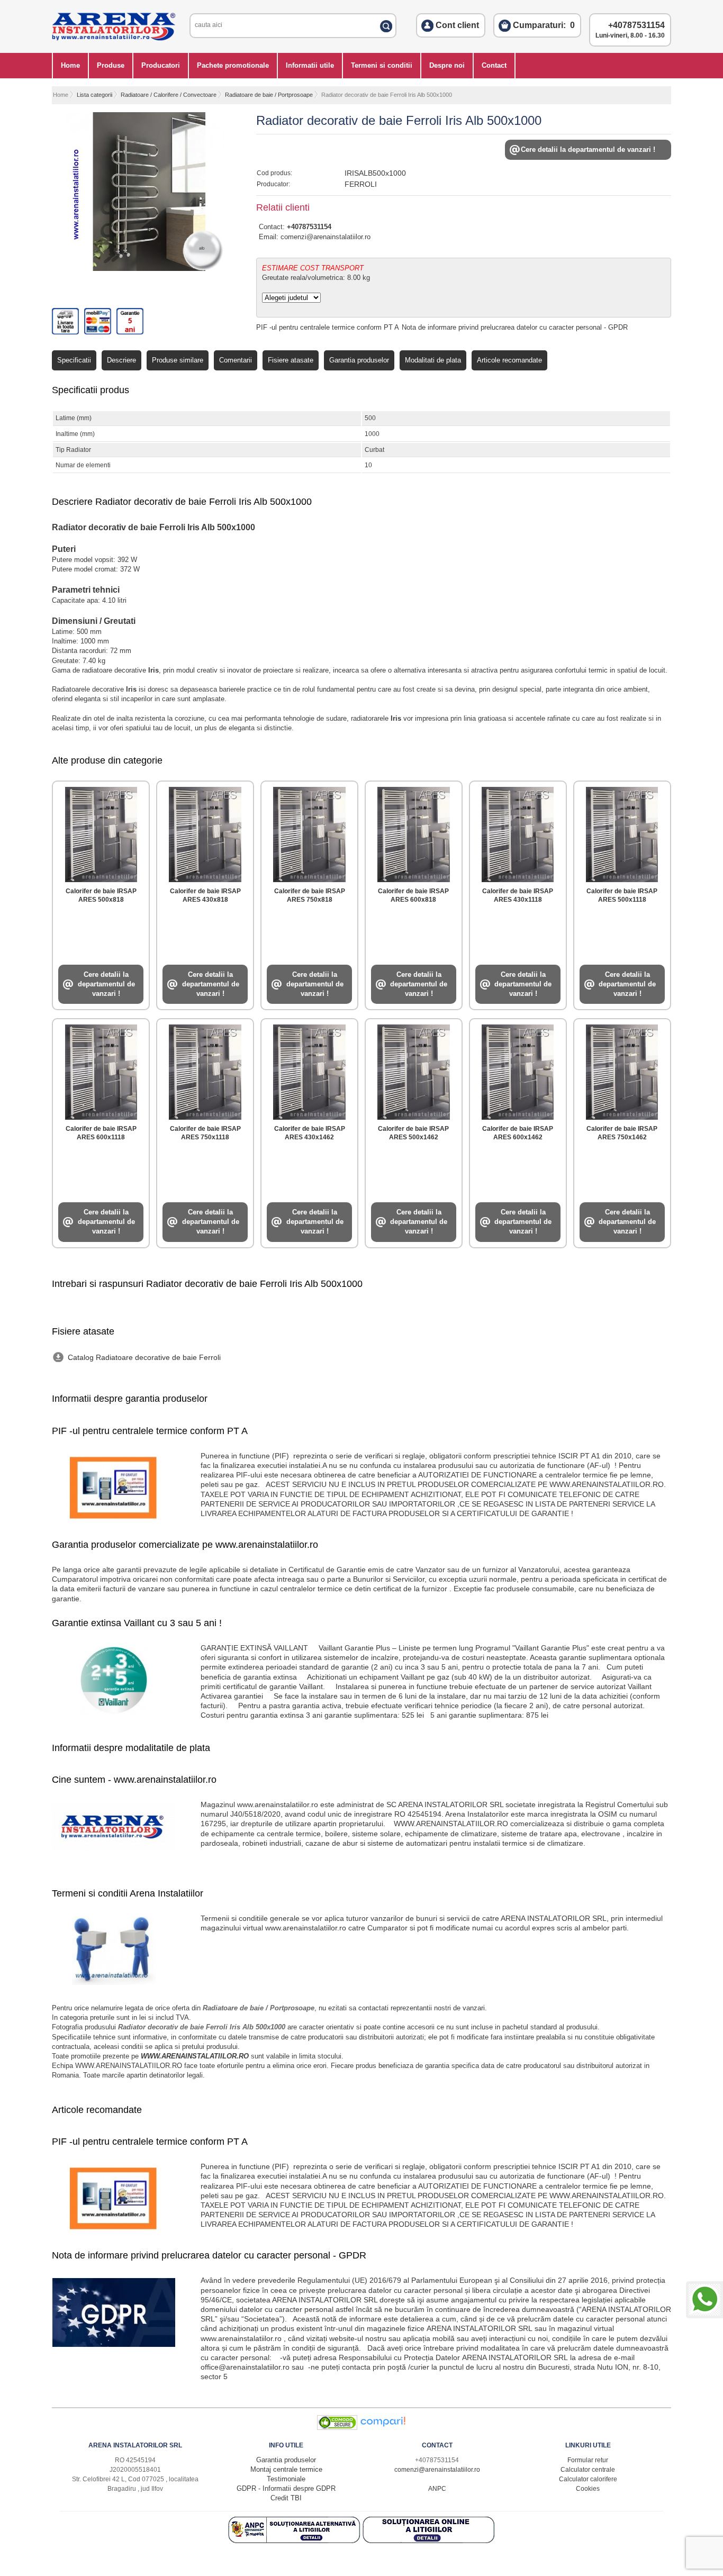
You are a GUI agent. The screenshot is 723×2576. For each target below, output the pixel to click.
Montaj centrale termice (286, 2469)
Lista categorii (94, 95)
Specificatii (74, 360)
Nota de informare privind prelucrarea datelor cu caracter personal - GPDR (515, 327)
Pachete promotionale (233, 65)
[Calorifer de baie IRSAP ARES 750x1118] (205, 1070)
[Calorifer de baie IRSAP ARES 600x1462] (518, 1070)
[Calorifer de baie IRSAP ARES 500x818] (101, 832)
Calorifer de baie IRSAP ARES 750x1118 (205, 1133)
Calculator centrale (588, 2470)
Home (70, 65)
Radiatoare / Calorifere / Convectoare (169, 95)
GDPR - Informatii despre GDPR (286, 2488)
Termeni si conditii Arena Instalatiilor (128, 1893)
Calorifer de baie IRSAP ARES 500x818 (101, 895)
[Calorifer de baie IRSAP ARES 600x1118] (101, 1070)
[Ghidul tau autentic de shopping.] (383, 2428)
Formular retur (588, 2460)
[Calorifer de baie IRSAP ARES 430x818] (205, 832)
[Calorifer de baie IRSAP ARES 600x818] (413, 832)
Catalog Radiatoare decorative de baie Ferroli (144, 1357)
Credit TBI (286, 2498)
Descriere (121, 360)
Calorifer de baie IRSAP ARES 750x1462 (622, 1133)
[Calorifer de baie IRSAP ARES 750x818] (309, 832)
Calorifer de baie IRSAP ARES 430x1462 (310, 1133)
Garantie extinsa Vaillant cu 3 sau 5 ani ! (137, 1623)
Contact (494, 65)
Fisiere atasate (291, 360)
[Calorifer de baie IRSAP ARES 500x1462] (413, 1070)
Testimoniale (286, 2479)
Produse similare (178, 360)
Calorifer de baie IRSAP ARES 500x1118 (622, 895)
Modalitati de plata (433, 360)
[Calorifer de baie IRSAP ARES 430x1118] (518, 832)
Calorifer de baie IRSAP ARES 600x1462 (518, 1133)
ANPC (437, 2489)
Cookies (588, 2489)
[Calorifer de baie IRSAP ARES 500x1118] (622, 832)
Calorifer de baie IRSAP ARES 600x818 (413, 895)
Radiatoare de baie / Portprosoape (269, 95)
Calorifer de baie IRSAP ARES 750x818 (310, 895)
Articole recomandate (509, 360)
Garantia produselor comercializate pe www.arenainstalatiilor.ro (185, 1545)
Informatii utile (310, 65)
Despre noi (447, 65)
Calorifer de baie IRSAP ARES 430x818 (205, 895)
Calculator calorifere (588, 2479)
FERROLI (361, 184)
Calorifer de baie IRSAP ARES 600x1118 (101, 1133)
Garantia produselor (359, 360)
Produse (111, 65)
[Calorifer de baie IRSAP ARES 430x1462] (309, 1070)
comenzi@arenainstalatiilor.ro (326, 237)
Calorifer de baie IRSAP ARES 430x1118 (518, 895)
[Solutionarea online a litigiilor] (429, 2541)
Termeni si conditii (382, 65)
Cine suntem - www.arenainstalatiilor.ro (134, 1780)
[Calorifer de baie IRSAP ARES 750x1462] (622, 1070)
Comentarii (236, 360)
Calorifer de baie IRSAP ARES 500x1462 (413, 1133)
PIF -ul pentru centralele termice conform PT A (328, 327)
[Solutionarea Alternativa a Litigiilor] (295, 2541)
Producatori (161, 65)
